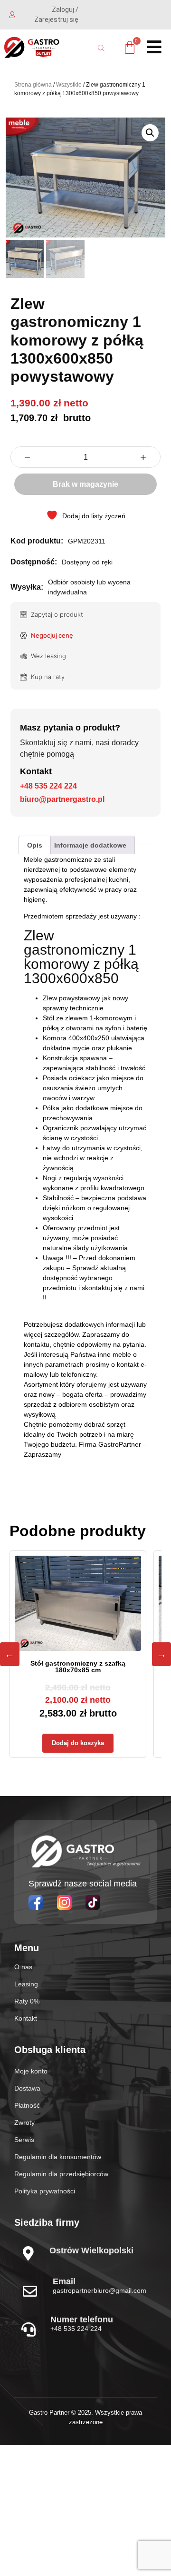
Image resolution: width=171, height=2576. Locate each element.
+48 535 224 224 (48, 786)
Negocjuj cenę (52, 635)
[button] (150, 133)
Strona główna (33, 85)
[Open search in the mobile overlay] (103, 48)
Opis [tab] (35, 845)
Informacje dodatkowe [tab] (90, 845)
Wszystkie (69, 85)
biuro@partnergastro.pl (62, 799)
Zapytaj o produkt (57, 614)
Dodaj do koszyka (78, 1743)
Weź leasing (48, 656)
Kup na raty (48, 677)
